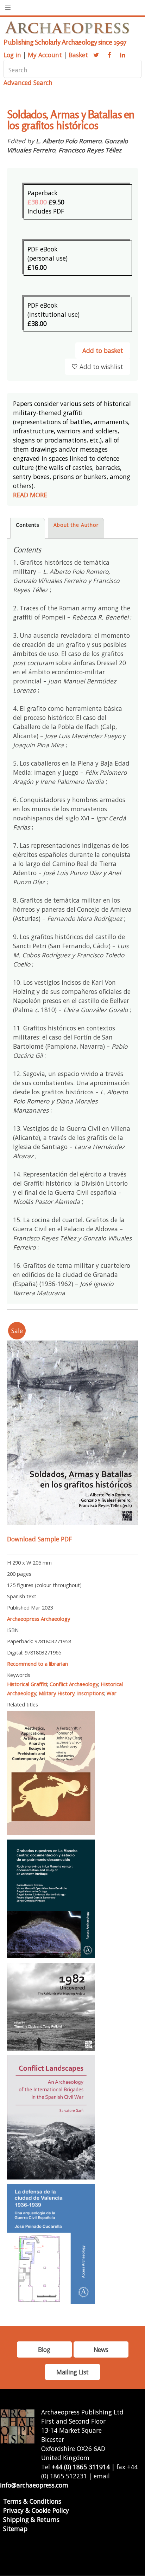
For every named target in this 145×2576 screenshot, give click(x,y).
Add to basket (103, 350)
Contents (28, 525)
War (112, 1693)
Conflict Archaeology (74, 1684)
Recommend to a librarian (37, 1664)
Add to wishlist (101, 367)
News (101, 2349)
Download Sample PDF (39, 1539)
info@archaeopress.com (34, 2485)
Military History (57, 1693)
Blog (44, 2349)
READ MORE (30, 495)
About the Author (76, 525)
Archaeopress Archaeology (39, 1619)
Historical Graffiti (27, 1684)
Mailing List (72, 2372)
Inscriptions (91, 1693)
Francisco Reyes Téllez (90, 150)
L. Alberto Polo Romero (69, 141)
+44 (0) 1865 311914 (81, 2467)
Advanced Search (28, 83)
